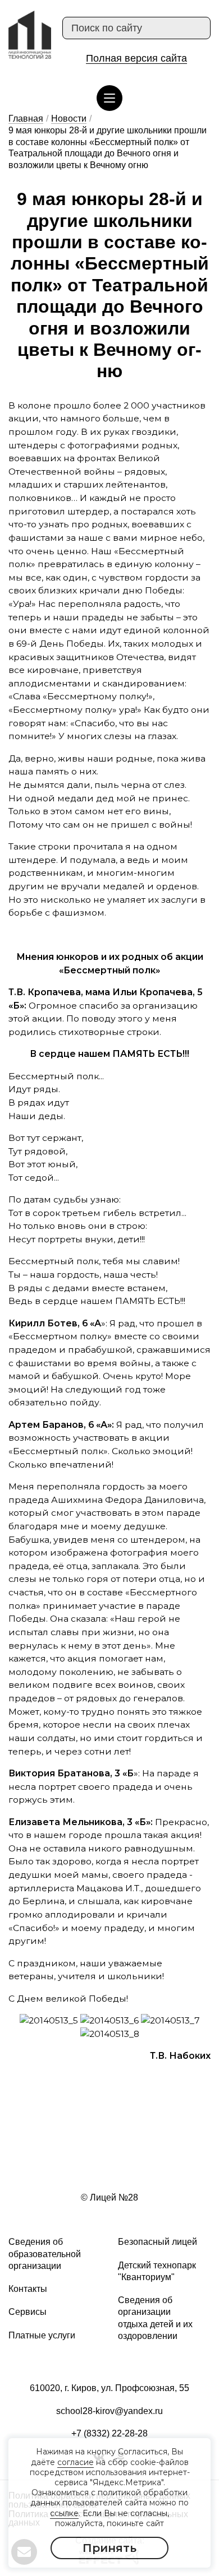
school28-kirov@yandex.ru (109, 2411)
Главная (26, 119)
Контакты (28, 2289)
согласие (76, 2462)
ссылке (64, 2513)
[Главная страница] (30, 35)
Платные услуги (42, 2335)
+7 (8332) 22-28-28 (109, 2433)
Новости (69, 119)
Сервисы (28, 2312)
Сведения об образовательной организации (45, 2254)
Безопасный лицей (158, 2242)
